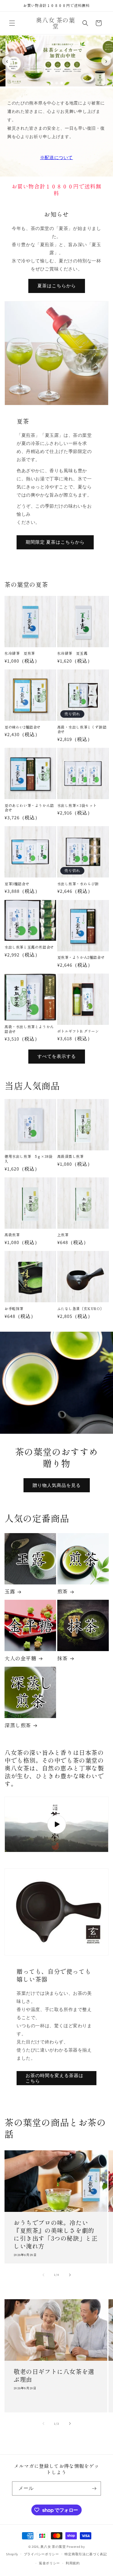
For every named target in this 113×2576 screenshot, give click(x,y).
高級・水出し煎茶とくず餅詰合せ (82, 729)
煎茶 (63, 1591)
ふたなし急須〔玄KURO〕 (81, 1309)
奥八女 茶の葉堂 (53, 2547)
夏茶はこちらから (57, 286)
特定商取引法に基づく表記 (86, 2554)
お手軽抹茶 (14, 1309)
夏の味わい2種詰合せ (23, 727)
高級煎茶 (12, 1235)
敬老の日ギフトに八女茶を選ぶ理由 (54, 2375)
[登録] (94, 2488)
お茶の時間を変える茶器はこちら (55, 2078)
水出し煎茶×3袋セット (77, 805)
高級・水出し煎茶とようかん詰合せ (29, 1029)
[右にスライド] (70, 2275)
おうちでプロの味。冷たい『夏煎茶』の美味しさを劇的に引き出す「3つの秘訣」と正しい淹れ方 (56, 2235)
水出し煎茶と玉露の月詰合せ (29, 947)
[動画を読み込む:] (56, 1824)
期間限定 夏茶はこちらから (55, 542)
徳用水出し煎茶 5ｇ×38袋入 (28, 1159)
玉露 (10, 1591)
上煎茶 (63, 1235)
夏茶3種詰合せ (17, 884)
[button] (12, 23)
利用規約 (73, 2563)
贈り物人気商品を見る (57, 1485)
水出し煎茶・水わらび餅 (78, 884)
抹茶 (63, 1658)
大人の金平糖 (20, 1658)
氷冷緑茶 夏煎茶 (20, 653)
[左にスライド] (43, 2275)
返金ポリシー (49, 2563)
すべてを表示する (57, 1056)
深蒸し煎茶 (18, 1725)
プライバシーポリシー (41, 2554)
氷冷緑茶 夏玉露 (72, 653)
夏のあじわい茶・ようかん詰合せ (29, 808)
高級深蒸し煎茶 (71, 1156)
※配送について (56, 157)
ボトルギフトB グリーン (78, 1031)
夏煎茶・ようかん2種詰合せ (81, 957)
